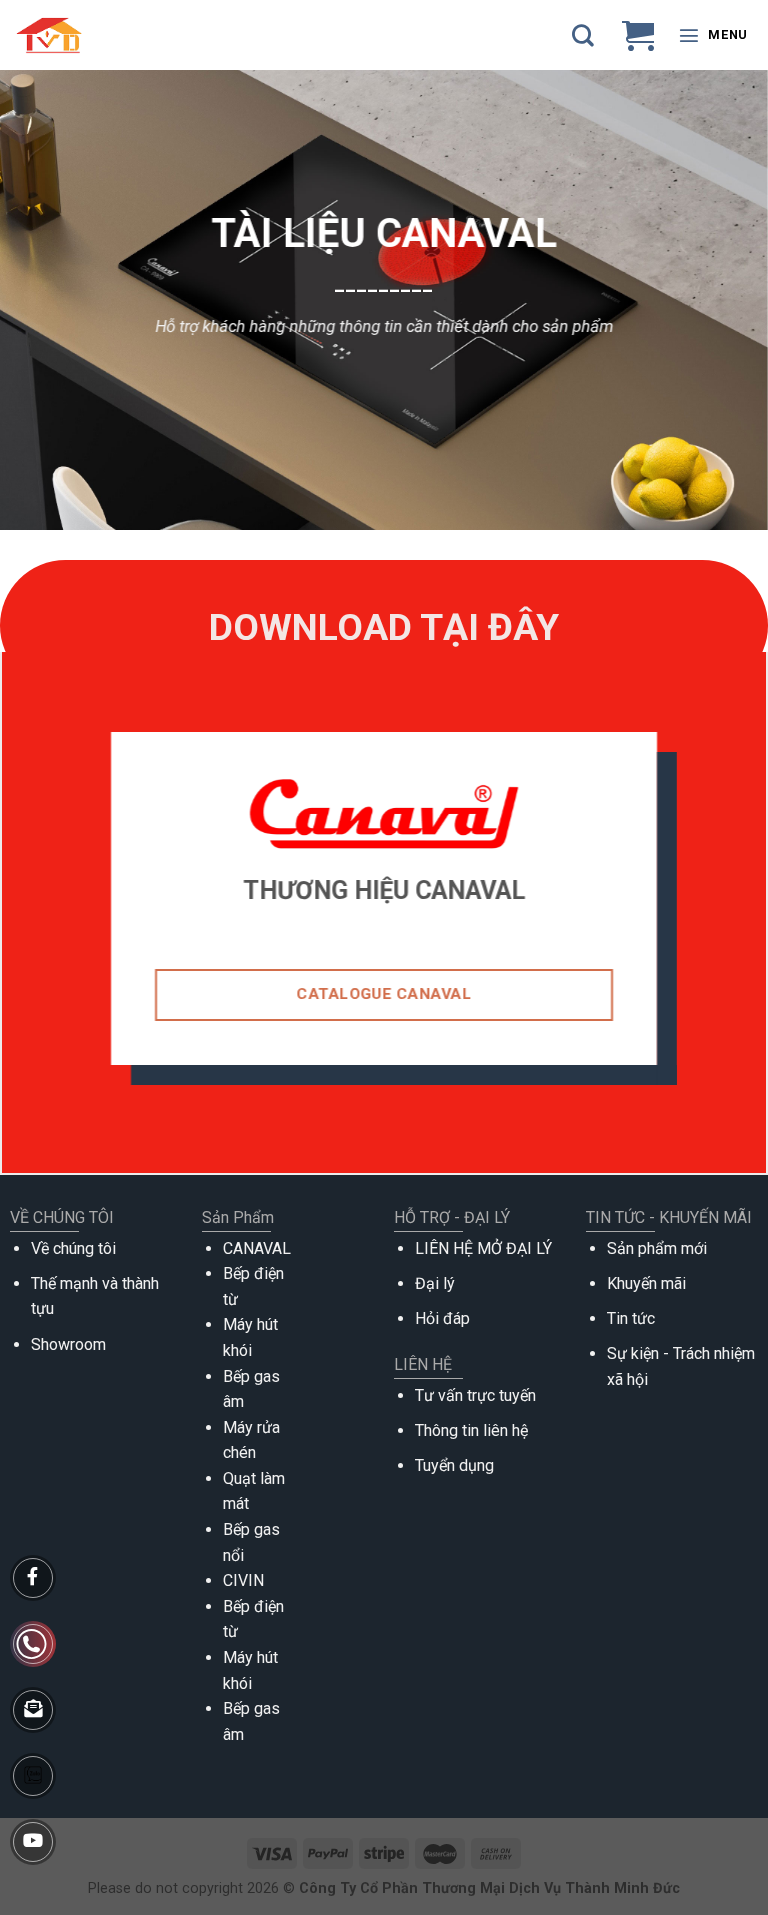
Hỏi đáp (442, 1318)
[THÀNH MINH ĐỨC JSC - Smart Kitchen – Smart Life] (92, 35)
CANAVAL (257, 1248)
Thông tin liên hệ (471, 1430)
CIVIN (243, 1580)
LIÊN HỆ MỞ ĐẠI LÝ (483, 1248)
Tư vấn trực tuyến (475, 1395)
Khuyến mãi (646, 1283)
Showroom (68, 1344)
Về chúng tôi (73, 1248)
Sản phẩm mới (657, 1248)
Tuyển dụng (454, 1465)
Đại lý (435, 1283)
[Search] (583, 35)
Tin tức (631, 1318)
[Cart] (638, 35)
